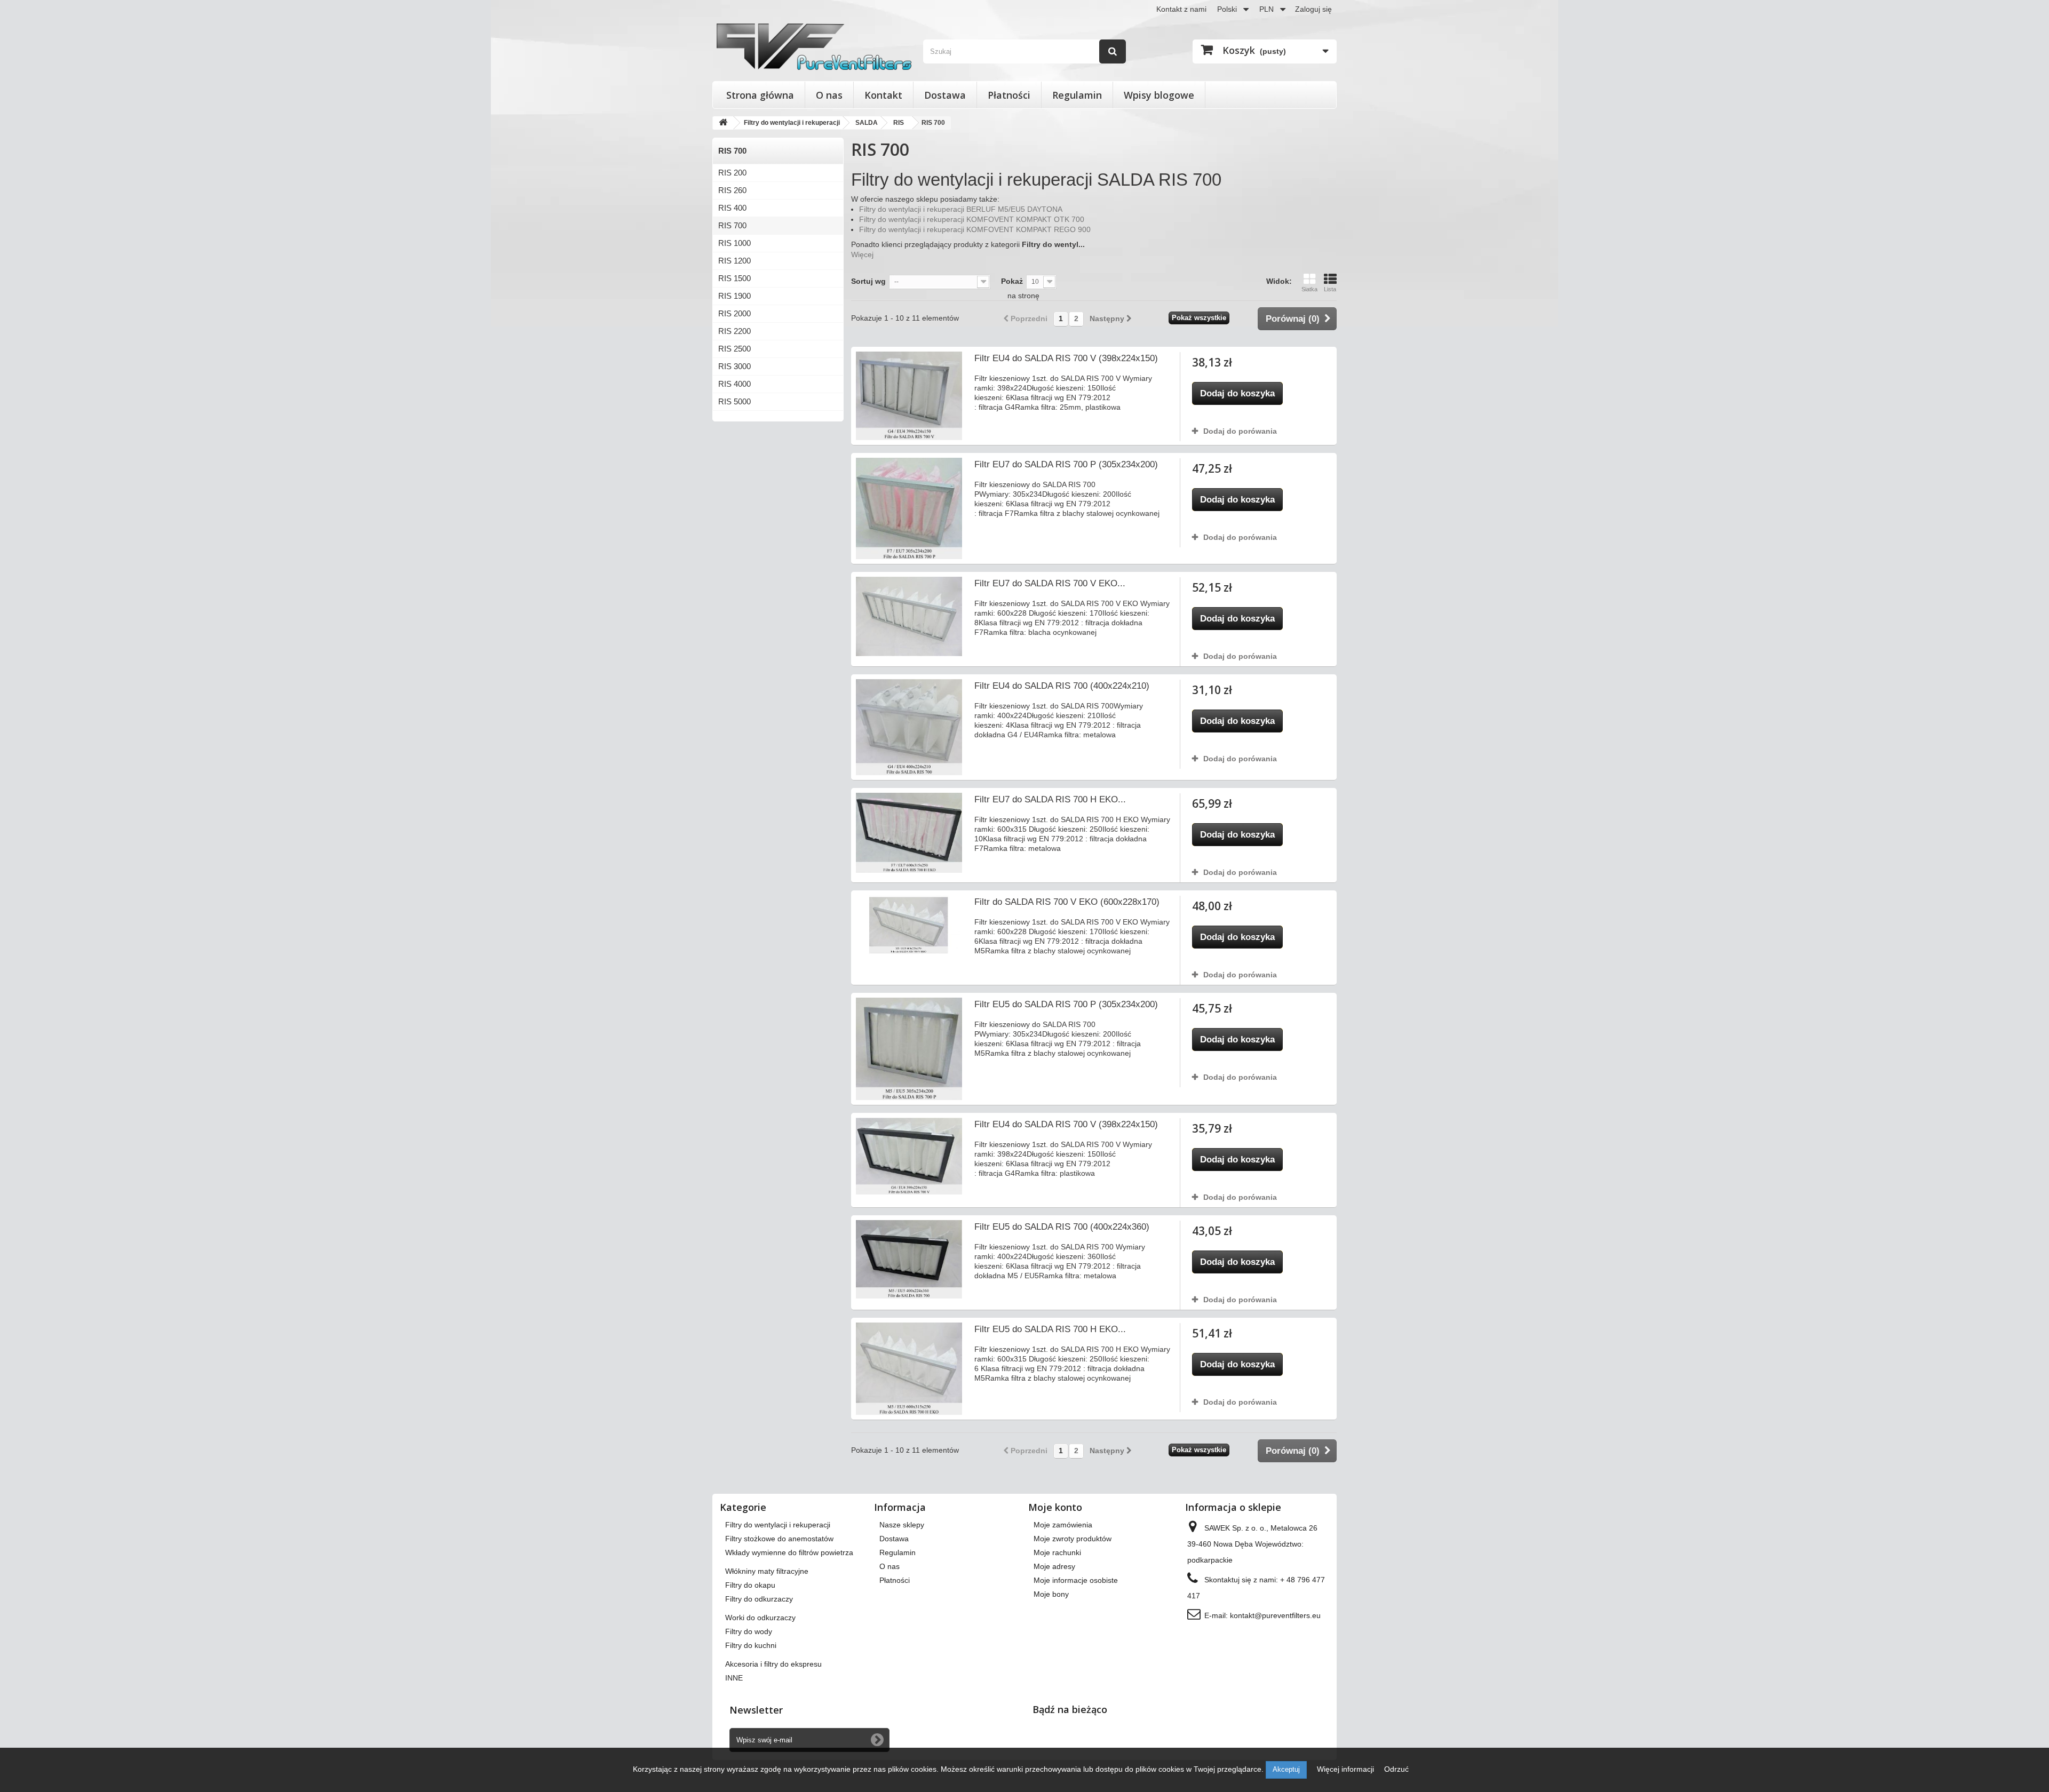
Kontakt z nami (1181, 9)
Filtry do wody (749, 1631)
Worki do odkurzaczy (760, 1618)
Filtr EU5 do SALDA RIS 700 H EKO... (1050, 1329)
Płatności (1009, 95)
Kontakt (883, 95)
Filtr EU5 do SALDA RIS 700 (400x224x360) (1062, 1227)
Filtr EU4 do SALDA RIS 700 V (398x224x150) (1066, 358)
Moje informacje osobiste (1076, 1580)
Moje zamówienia (1063, 1525)
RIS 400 (732, 208)
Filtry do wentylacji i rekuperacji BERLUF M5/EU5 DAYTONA (961, 209)
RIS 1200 (734, 261)
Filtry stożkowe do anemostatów (779, 1539)
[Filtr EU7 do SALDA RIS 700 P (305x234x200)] (909, 508)
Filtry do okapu (750, 1585)
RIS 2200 (734, 331)
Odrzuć (1396, 1769)
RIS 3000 (734, 366)
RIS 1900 (734, 296)
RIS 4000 (734, 384)
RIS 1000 (734, 243)
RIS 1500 (734, 278)
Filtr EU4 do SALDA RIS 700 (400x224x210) (1062, 686)
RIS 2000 (734, 313)
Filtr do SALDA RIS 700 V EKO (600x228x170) (1067, 902)
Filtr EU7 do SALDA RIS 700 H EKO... (1050, 799)
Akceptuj (1286, 1769)
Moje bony (1051, 1594)
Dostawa (945, 95)
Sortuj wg (868, 281)
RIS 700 (732, 225)
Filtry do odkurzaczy (759, 1599)
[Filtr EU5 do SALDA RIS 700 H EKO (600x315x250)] (909, 1369)
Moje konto (1055, 1507)
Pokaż (1012, 281)
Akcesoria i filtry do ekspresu (773, 1664)
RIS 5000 (734, 401)
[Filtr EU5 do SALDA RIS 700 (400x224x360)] (909, 1259)
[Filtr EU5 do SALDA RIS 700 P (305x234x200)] (909, 1049)
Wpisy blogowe (1159, 95)
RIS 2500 (734, 349)
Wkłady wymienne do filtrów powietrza (789, 1552)
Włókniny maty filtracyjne (767, 1571)
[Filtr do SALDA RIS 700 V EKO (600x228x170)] (909, 925)
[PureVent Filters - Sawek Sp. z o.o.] (814, 47)
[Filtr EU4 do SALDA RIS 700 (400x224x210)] (909, 727)
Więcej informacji (1347, 1769)
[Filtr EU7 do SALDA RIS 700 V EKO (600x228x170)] (909, 616)
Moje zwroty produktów (1073, 1539)
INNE (734, 1678)
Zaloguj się (1313, 9)
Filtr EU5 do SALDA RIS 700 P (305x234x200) (1066, 1004)
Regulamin (1077, 95)
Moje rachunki (1057, 1552)
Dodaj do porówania (1240, 431)
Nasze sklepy (902, 1525)
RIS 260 (732, 190)
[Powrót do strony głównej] (723, 123)
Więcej (862, 254)
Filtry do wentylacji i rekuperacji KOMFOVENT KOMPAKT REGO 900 (975, 229)
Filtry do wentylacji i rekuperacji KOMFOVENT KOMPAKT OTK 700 (972, 219)
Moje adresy (1054, 1566)
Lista (1330, 289)
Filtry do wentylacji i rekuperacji (778, 1525)
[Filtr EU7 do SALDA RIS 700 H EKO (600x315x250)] (909, 833)
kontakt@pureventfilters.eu (1275, 1615)
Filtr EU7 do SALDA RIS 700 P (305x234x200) (1066, 464)
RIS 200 (732, 173)
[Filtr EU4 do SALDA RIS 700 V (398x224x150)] (909, 396)
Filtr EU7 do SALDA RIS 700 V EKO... (1050, 583)
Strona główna (760, 95)
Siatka (1309, 289)
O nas (829, 95)
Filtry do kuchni (751, 1645)
